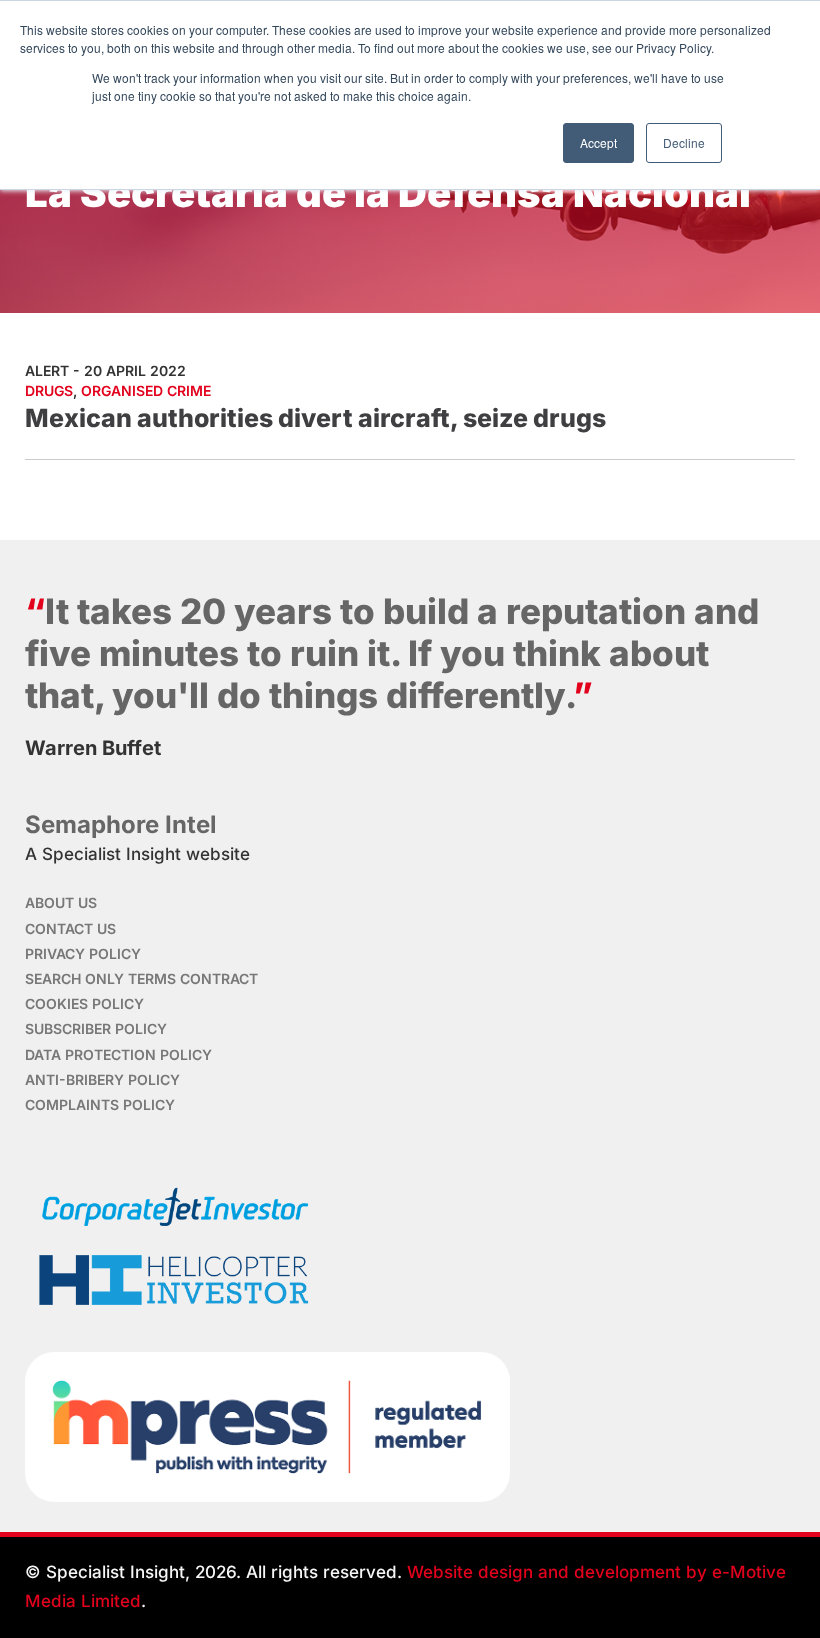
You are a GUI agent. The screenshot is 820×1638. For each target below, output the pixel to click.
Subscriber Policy (96, 1028)
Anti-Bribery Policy (102, 1079)
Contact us (70, 928)
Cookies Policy (84, 1003)
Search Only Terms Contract (141, 978)
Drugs (49, 390)
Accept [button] (598, 142)
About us (61, 902)
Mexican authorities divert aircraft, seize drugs (315, 418)
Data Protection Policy (118, 1054)
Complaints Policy (100, 1104)
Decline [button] (684, 142)
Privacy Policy (83, 953)
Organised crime (146, 390)
